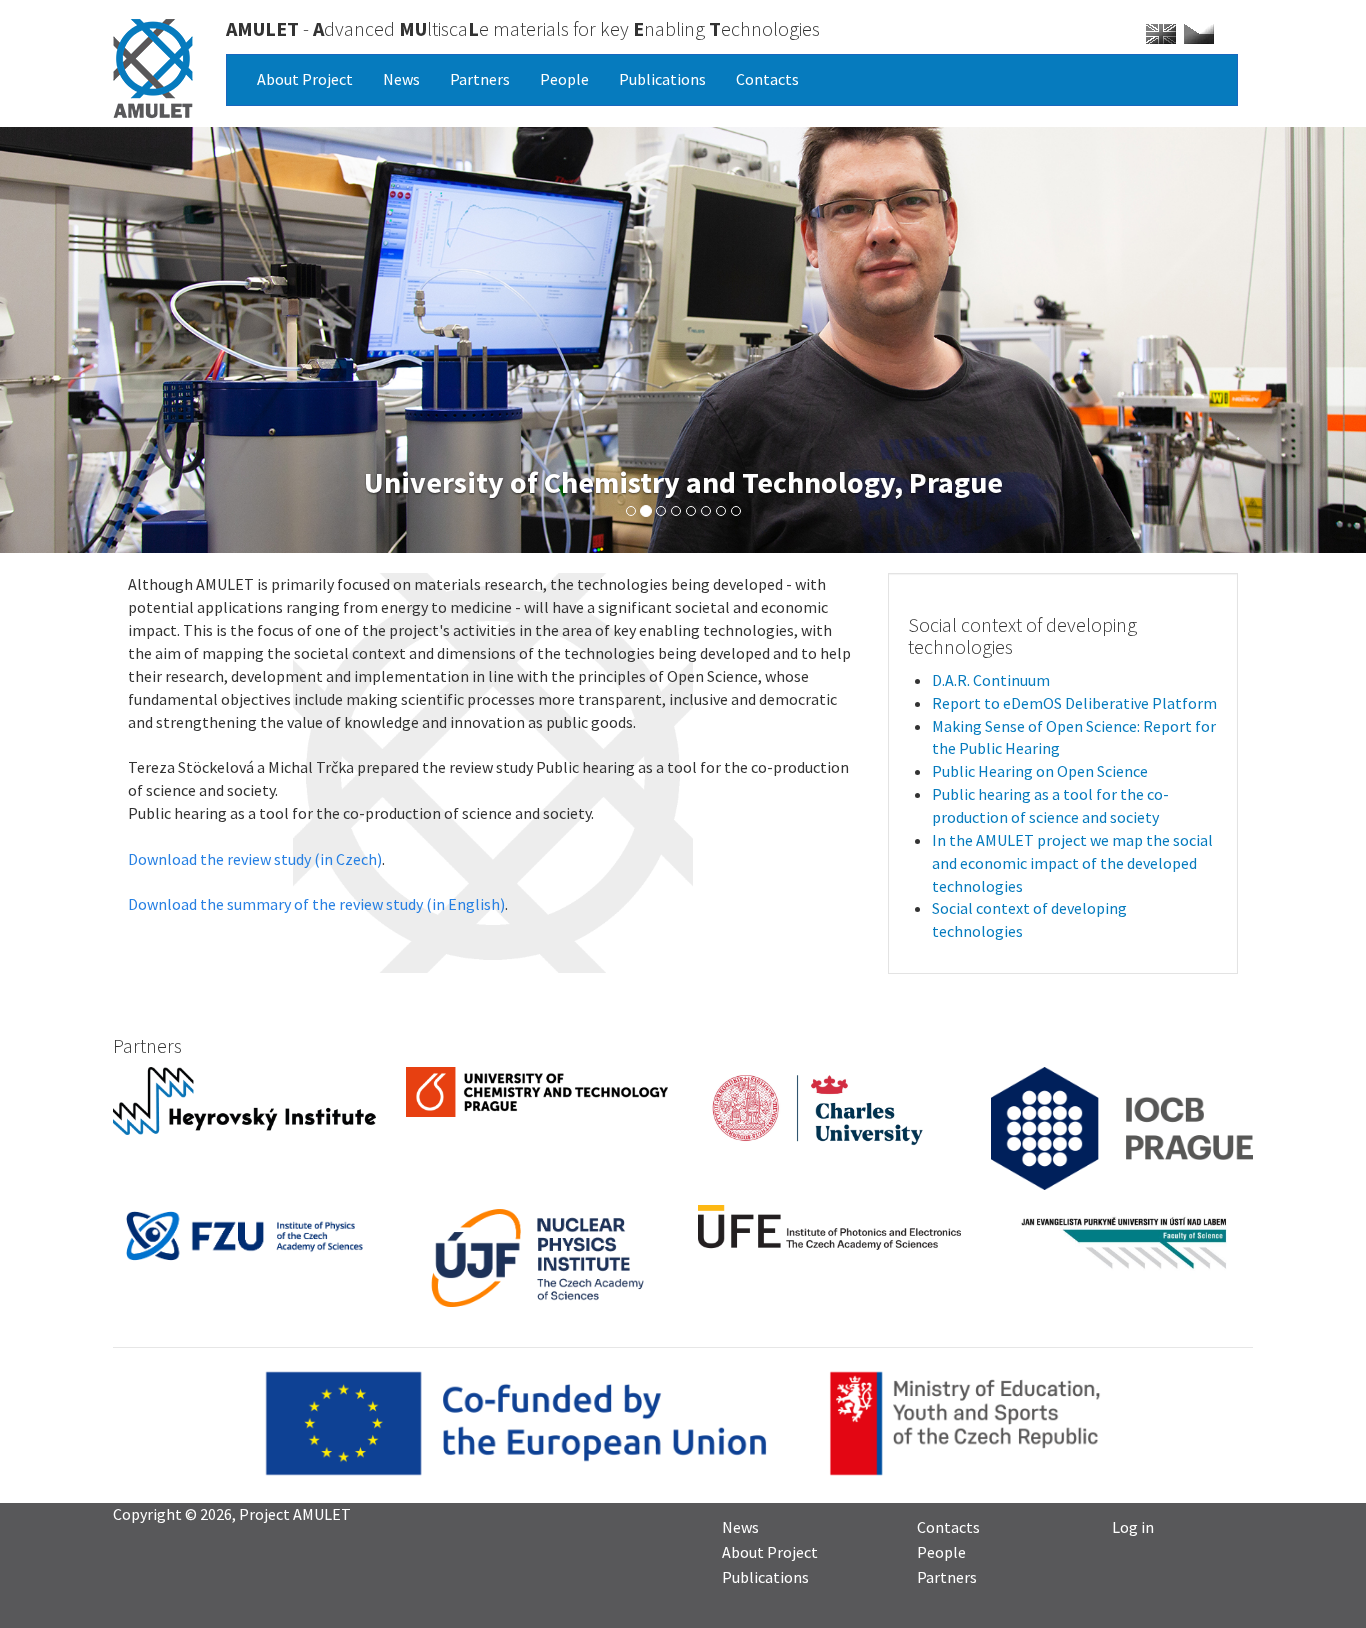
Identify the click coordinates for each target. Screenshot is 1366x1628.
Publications (662, 79)
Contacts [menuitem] (948, 1526)
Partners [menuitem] (947, 1576)
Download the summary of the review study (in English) (316, 904)
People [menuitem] (941, 1551)
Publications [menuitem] (765, 1576)
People (564, 79)
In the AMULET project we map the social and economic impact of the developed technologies (1072, 863)
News (401, 79)
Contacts (767, 79)
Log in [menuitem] (1133, 1526)
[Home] (153, 69)
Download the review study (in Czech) (255, 859)
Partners (480, 79)
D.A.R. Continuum (991, 680)
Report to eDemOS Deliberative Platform (1074, 703)
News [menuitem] (740, 1526)
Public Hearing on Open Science (1040, 771)
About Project (305, 79)
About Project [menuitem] (770, 1551)
